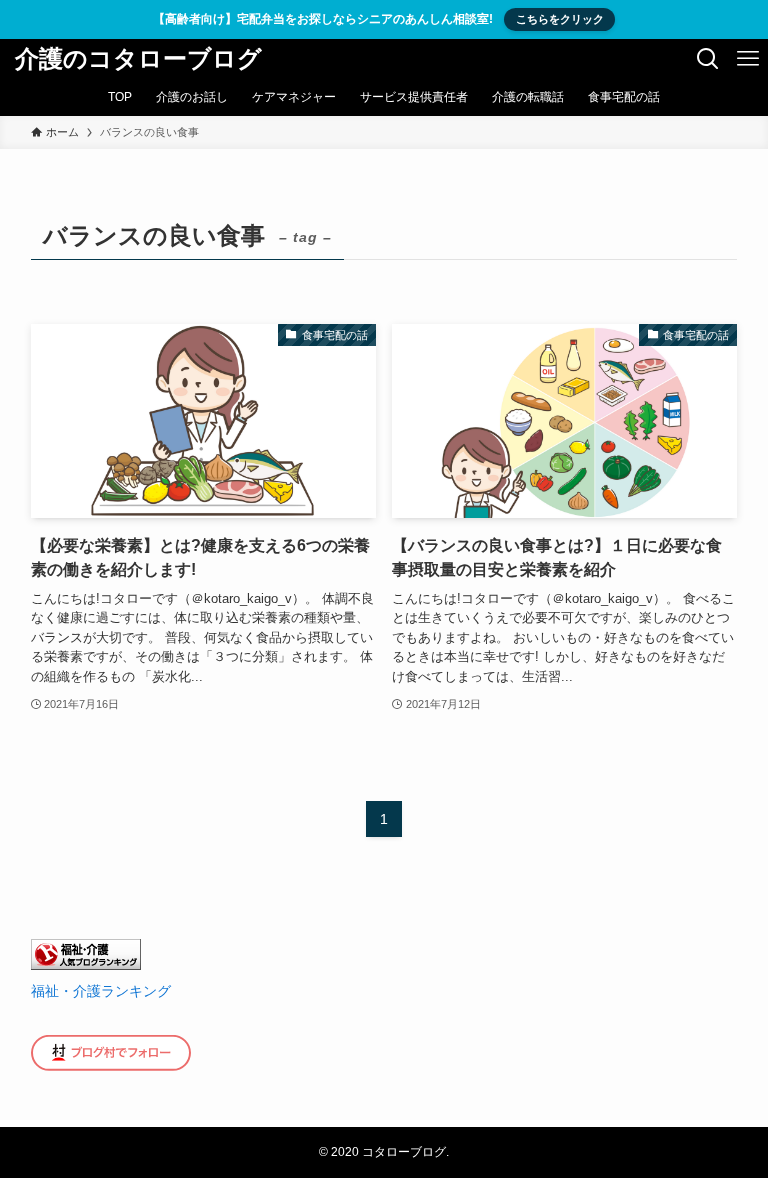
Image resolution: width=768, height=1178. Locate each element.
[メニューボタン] (748, 59)
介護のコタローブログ (138, 59)
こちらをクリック (560, 19)
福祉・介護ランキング (101, 991)
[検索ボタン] (708, 59)
